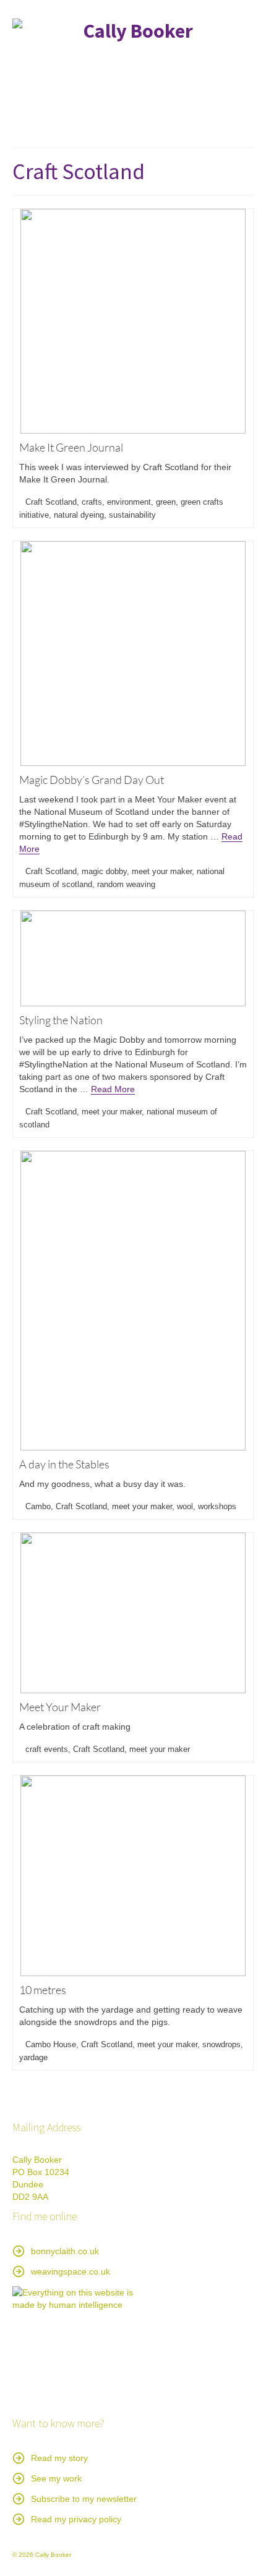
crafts (92, 502)
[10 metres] (133, 1876)
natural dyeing (79, 515)
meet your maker (162, 871)
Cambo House (51, 2044)
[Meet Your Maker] (133, 1613)
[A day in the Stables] (133, 1301)
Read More (113, 1089)
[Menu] (239, 123)
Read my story (59, 2458)
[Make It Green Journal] (133, 321)
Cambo (38, 1506)
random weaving (126, 884)
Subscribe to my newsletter (84, 2499)
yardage (33, 2057)
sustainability (132, 515)
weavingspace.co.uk (71, 2271)
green (166, 502)
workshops (217, 1506)
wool (185, 1506)
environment (129, 502)
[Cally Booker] (133, 60)
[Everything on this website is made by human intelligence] (74, 2348)
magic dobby (104, 871)
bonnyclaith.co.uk (65, 2251)
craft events (47, 1749)
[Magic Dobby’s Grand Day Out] (133, 654)
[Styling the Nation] (133, 958)
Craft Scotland (51, 502)
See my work (56, 2478)
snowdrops (221, 2044)
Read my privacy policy (76, 2519)
